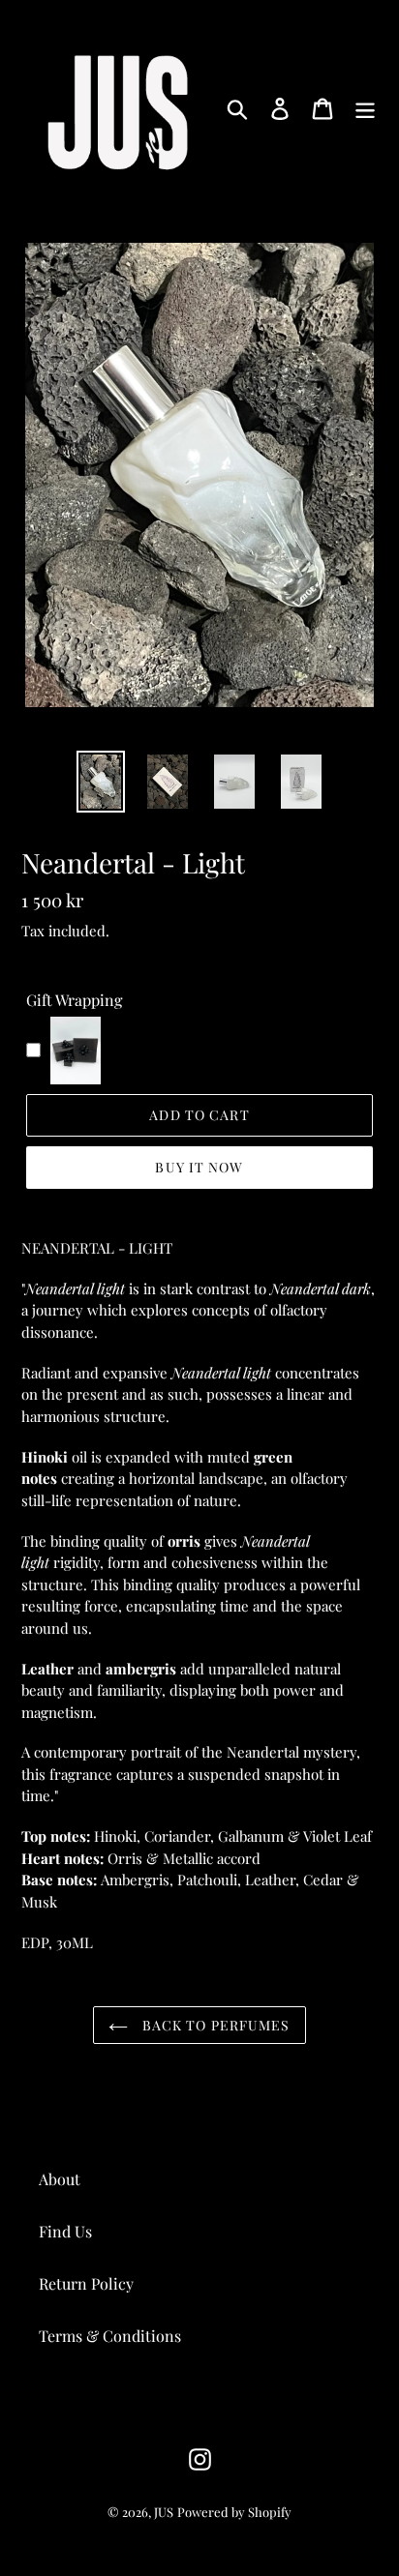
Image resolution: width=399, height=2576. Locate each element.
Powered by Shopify (234, 2512)
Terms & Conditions (110, 2336)
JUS (164, 2512)
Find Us (65, 2231)
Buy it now (199, 1167)
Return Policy (86, 2283)
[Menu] (365, 108)
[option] (101, 782)
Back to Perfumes (214, 2025)
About (60, 2179)
